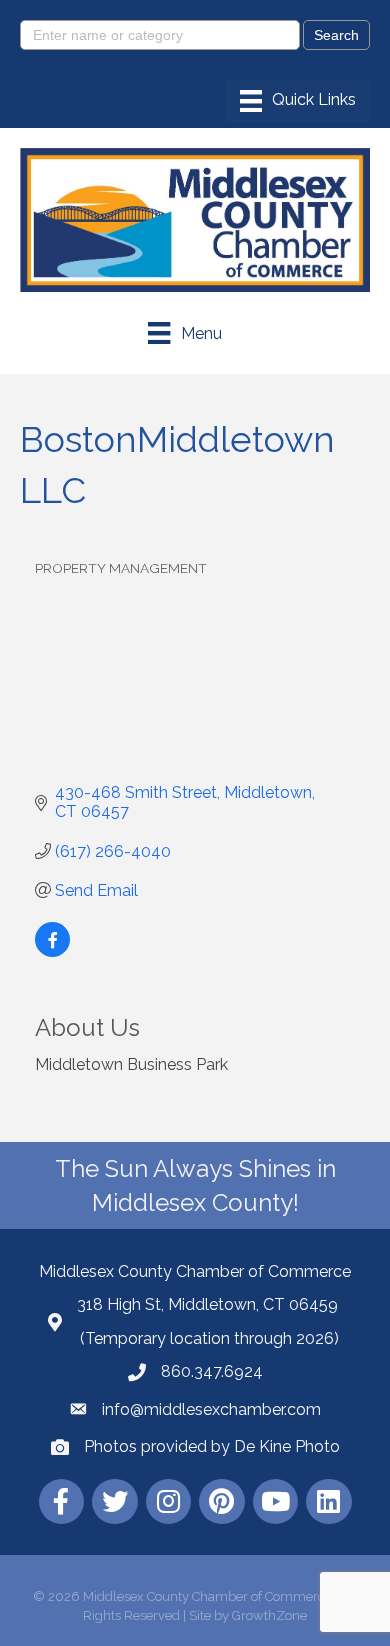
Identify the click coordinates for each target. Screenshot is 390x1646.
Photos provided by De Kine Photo (212, 1446)
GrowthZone (269, 1615)
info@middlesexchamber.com (211, 1409)
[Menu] (298, 101)
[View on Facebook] (52, 951)
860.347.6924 (212, 1371)
